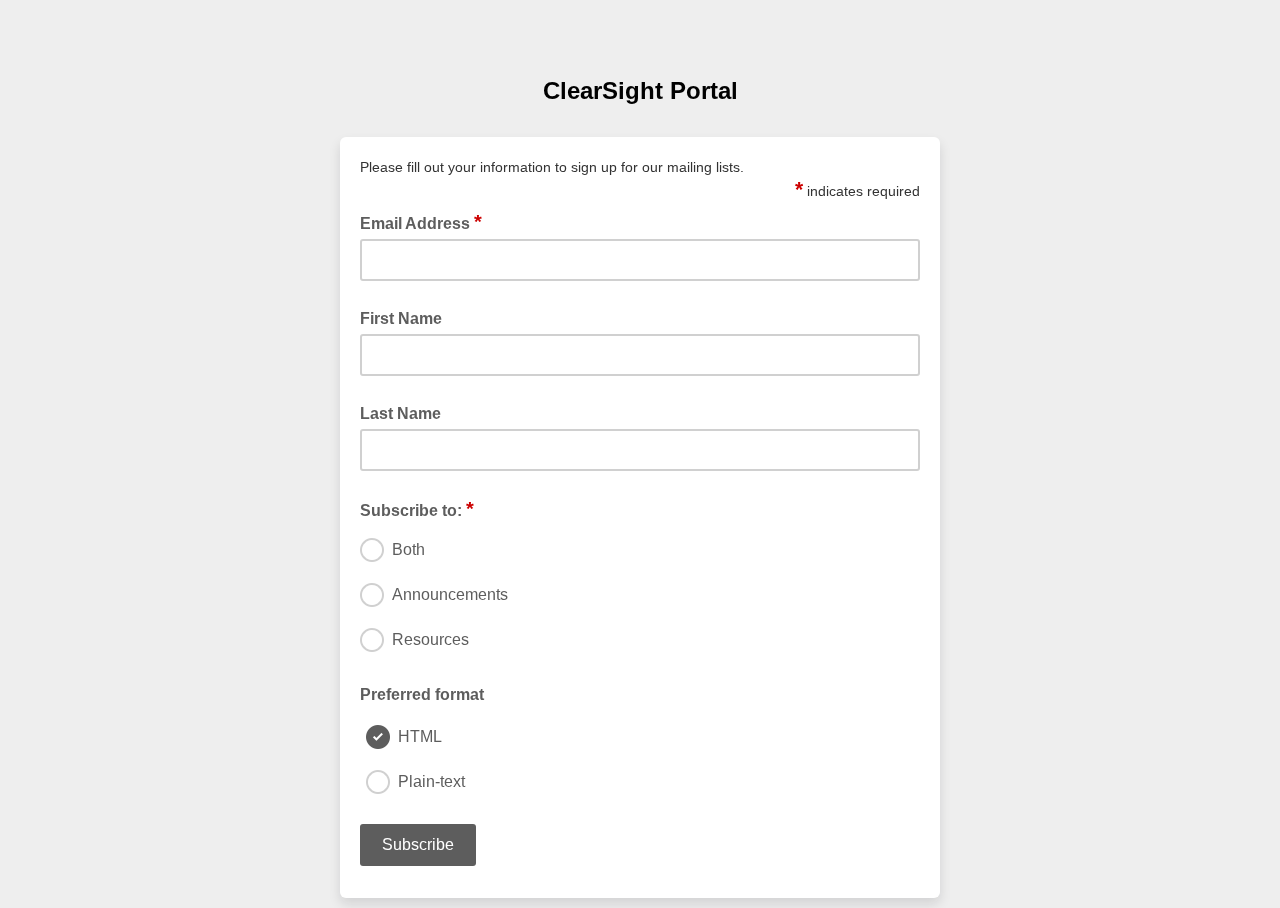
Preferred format (422, 694)
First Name (401, 318)
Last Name (400, 413)
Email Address (421, 222)
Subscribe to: (417, 509)
